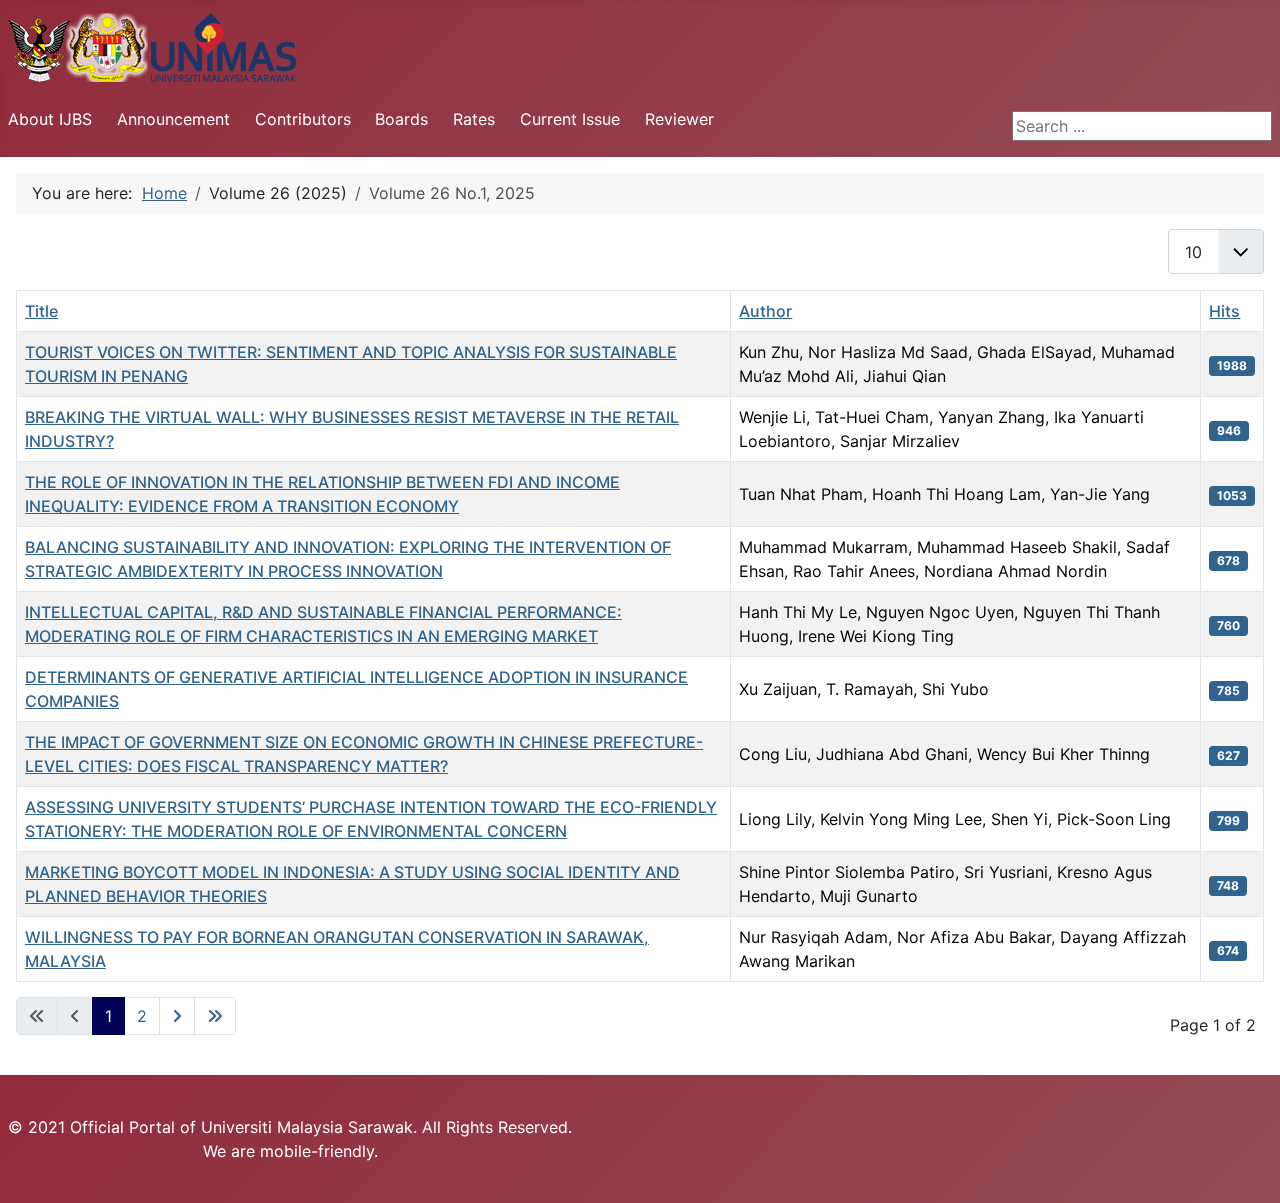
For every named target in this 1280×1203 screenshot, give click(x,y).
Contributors (303, 119)
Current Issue (570, 119)
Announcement (173, 119)
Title (41, 311)
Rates (474, 119)
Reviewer (679, 119)
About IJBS (50, 119)
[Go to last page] (215, 1016)
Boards (401, 119)
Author (765, 311)
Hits (1224, 311)
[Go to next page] (177, 1016)
